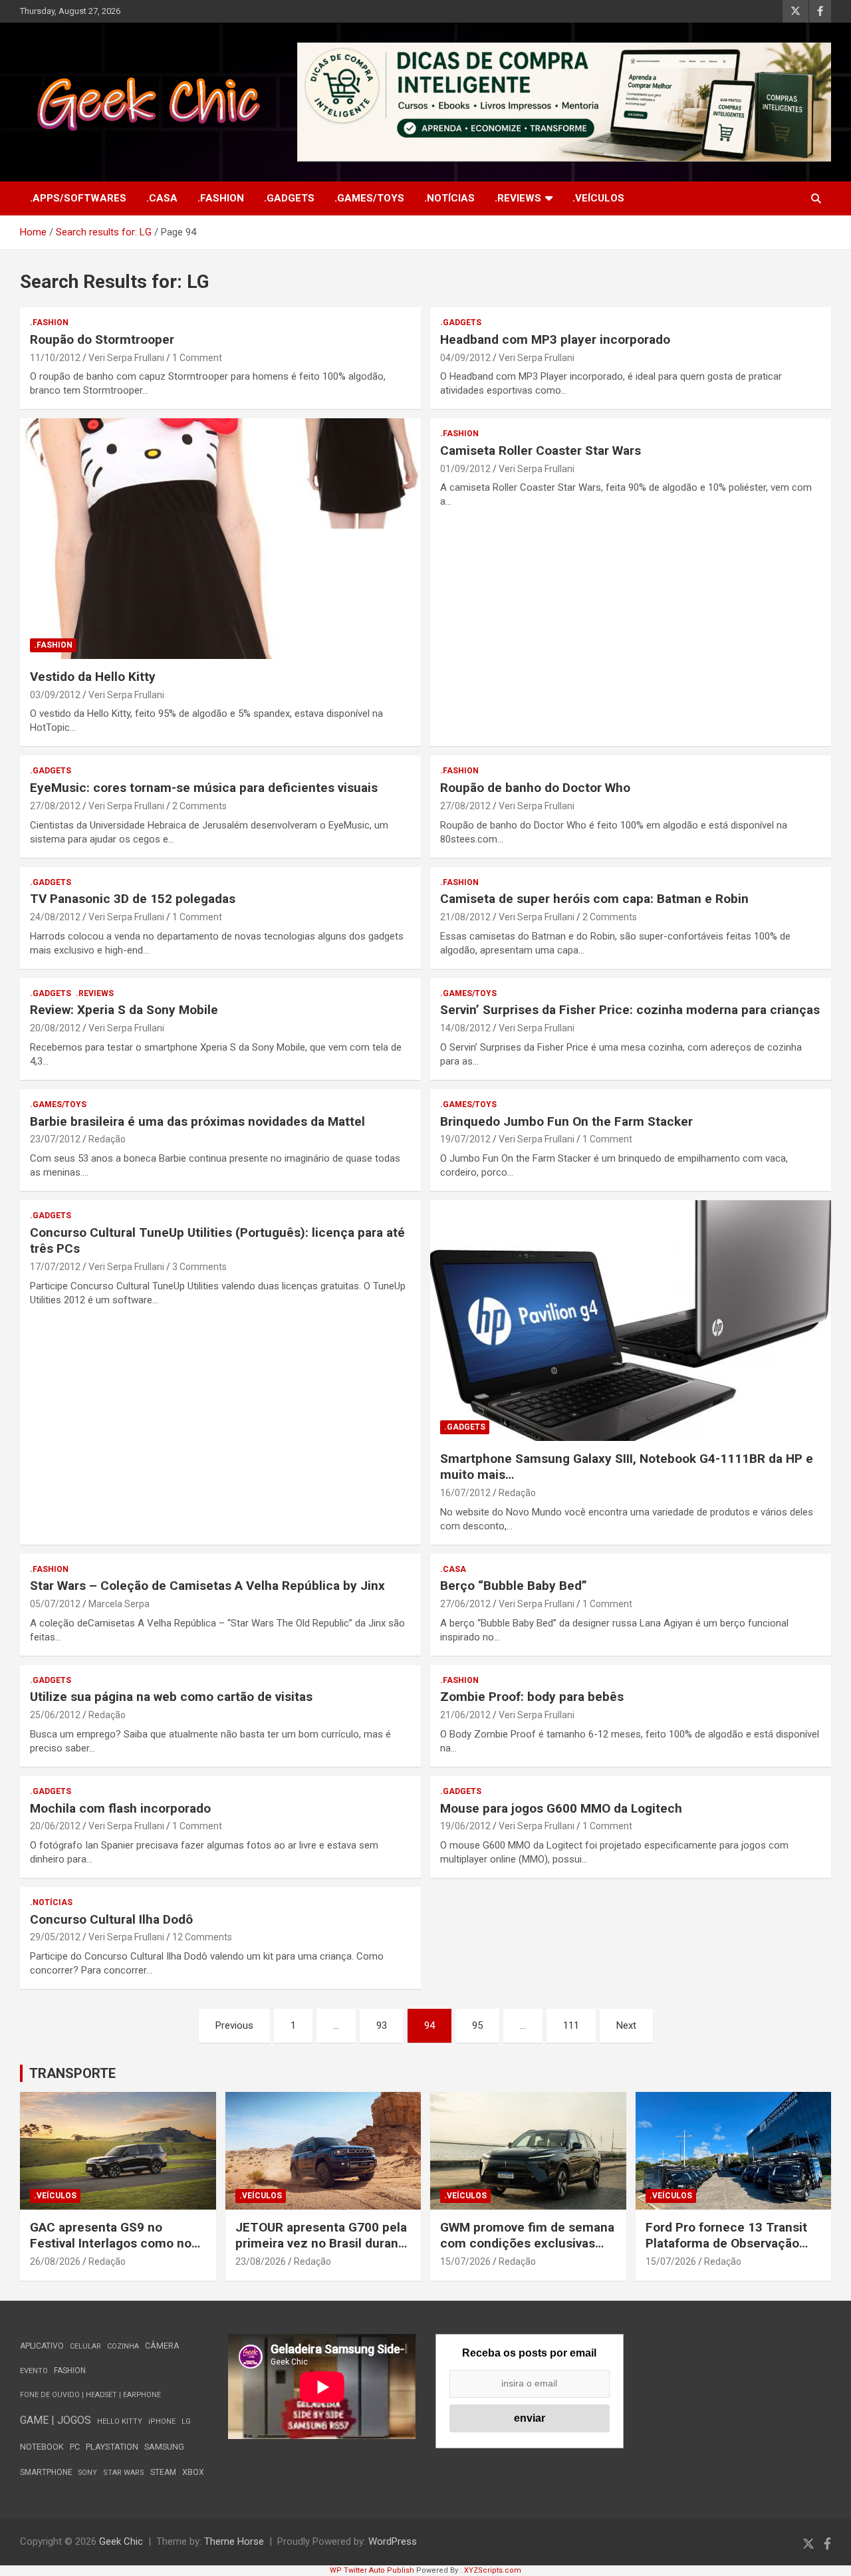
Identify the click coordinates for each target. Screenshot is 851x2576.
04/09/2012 (465, 358)
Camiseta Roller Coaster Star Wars (541, 451)
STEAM (163, 2472)
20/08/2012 (55, 1028)
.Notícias (449, 198)
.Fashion (221, 198)
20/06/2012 (55, 1826)
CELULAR (85, 2346)
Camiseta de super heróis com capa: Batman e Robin (594, 899)
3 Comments (199, 1267)
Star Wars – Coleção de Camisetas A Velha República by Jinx (207, 1586)
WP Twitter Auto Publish (372, 2570)
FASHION (70, 2371)
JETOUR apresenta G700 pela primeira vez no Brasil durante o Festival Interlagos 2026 (323, 2244)
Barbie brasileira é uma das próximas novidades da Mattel (197, 1121)
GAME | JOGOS (56, 2420)
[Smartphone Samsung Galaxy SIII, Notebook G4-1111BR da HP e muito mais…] (631, 1321)
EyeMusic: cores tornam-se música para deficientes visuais (204, 788)
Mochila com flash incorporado (120, 1808)
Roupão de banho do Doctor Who (535, 788)
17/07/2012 (55, 1267)
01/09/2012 (465, 469)
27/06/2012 (465, 1604)
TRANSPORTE (72, 2073)
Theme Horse (234, 2541)
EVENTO (34, 2371)
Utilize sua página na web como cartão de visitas (171, 1697)
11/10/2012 (55, 358)
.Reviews (518, 198)
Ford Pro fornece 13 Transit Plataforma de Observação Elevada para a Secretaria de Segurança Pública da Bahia (728, 2252)
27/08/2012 (55, 806)
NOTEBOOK (42, 2447)
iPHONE (162, 2421)
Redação (107, 1139)
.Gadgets (289, 198)
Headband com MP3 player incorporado (555, 339)
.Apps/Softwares (78, 198)
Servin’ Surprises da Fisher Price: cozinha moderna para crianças (630, 1010)
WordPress (393, 2541)
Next (626, 2025)
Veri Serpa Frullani (126, 358)
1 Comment (197, 358)
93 (382, 2025)
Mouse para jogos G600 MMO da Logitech (561, 1808)
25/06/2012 (55, 1715)
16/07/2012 (465, 1493)
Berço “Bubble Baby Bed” (514, 1586)
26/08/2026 (55, 2261)
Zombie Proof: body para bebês (532, 1697)
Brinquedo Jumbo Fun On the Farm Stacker (566, 1121)
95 (477, 2025)
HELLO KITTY (120, 2421)
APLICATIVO (42, 2346)
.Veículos (598, 198)
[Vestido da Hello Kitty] (220, 539)
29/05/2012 (55, 1937)
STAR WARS (124, 2473)
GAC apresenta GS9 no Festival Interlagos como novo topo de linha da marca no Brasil (117, 2252)
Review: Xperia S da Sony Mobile (124, 1010)
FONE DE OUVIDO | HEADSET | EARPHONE (90, 2395)
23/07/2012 (55, 1139)
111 (571, 2025)
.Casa (162, 198)
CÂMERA (162, 2346)
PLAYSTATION (112, 2447)
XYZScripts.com (493, 2570)
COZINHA (123, 2346)
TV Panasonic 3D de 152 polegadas (133, 899)
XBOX (193, 2472)
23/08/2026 (261, 2261)
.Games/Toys (369, 198)
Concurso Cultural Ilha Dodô (111, 1919)
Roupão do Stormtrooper (102, 339)
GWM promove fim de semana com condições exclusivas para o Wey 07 (527, 2244)
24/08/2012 (55, 917)
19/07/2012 (465, 1139)
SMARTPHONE (46, 2472)
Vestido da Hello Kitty (93, 677)
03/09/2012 (55, 695)
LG (186, 2421)
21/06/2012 (465, 1715)
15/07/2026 (465, 2261)
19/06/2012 (465, 1826)
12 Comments (202, 1937)
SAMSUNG (164, 2447)
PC (75, 2447)
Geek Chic (121, 2541)
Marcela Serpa (119, 1604)
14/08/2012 (465, 1028)
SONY (88, 2473)
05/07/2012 (55, 1604)
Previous (234, 2025)
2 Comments (199, 806)
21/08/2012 (465, 917)
